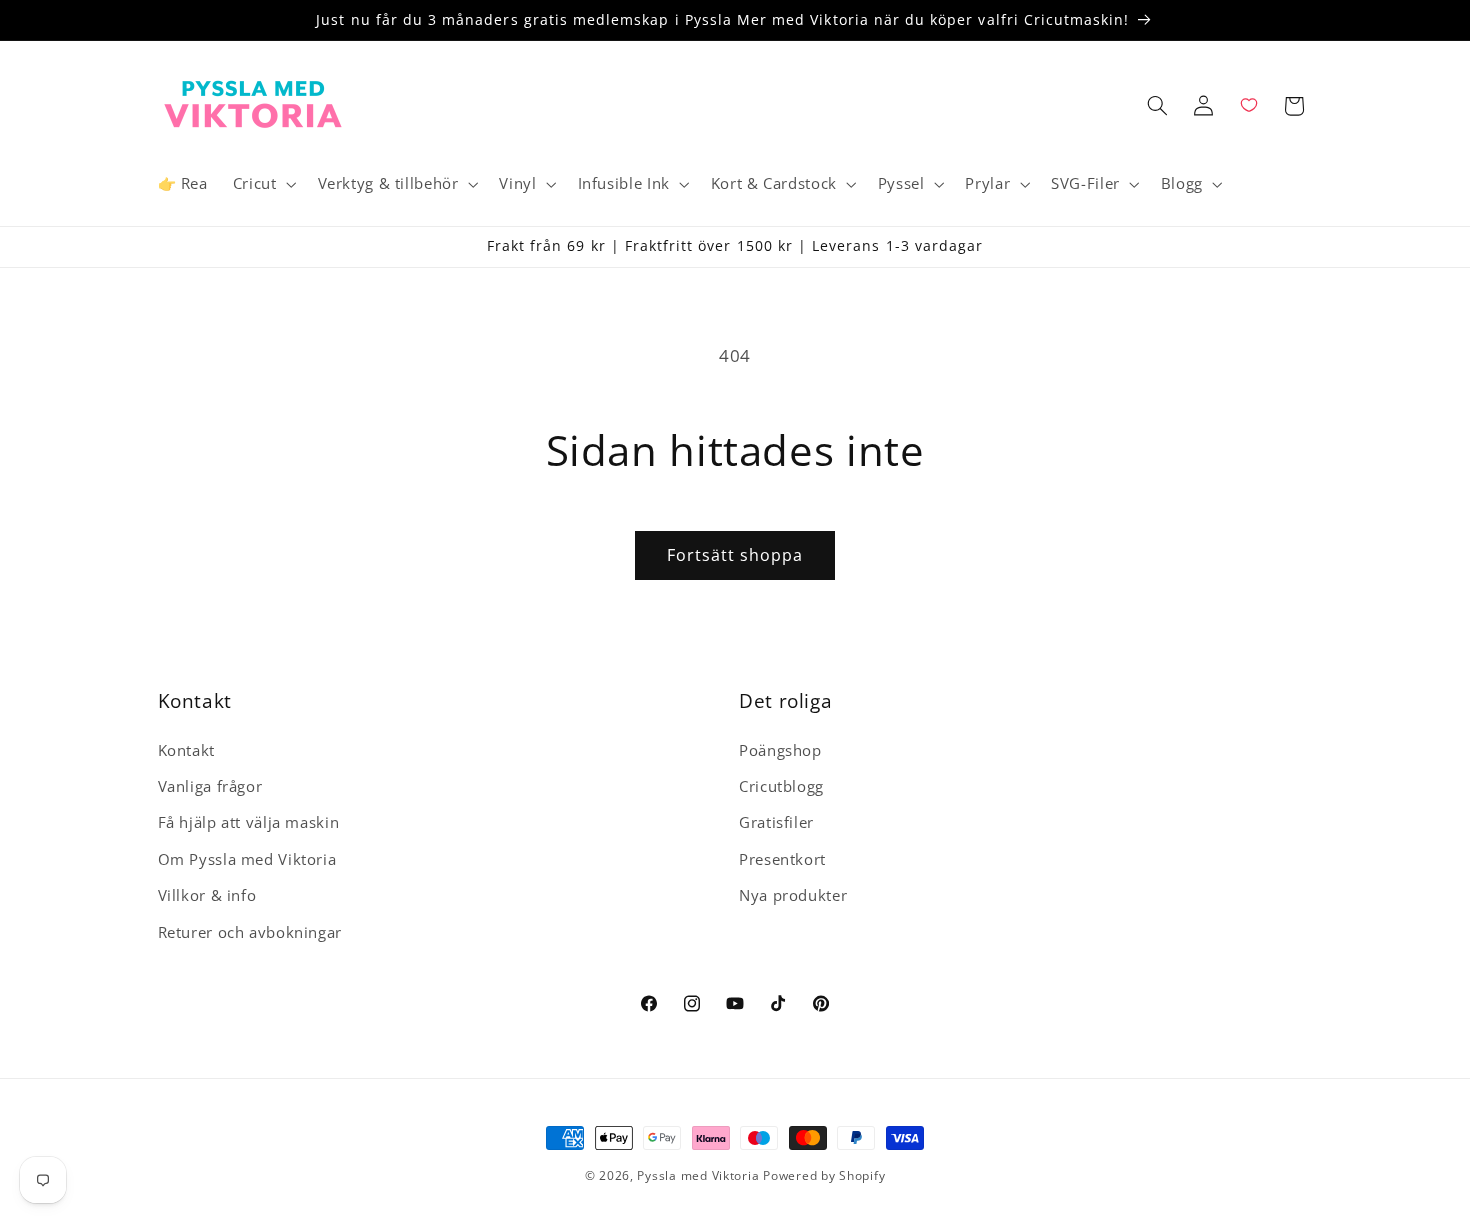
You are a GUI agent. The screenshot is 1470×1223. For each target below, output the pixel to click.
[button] (262, 184)
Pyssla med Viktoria (698, 1175)
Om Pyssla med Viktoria (247, 859)
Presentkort (782, 859)
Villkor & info (207, 895)
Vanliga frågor (210, 786)
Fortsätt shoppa (735, 555)
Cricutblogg (781, 786)
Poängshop (780, 750)
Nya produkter (793, 895)
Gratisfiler (776, 823)
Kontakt (186, 750)
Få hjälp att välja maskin (249, 823)
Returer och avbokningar (250, 932)
